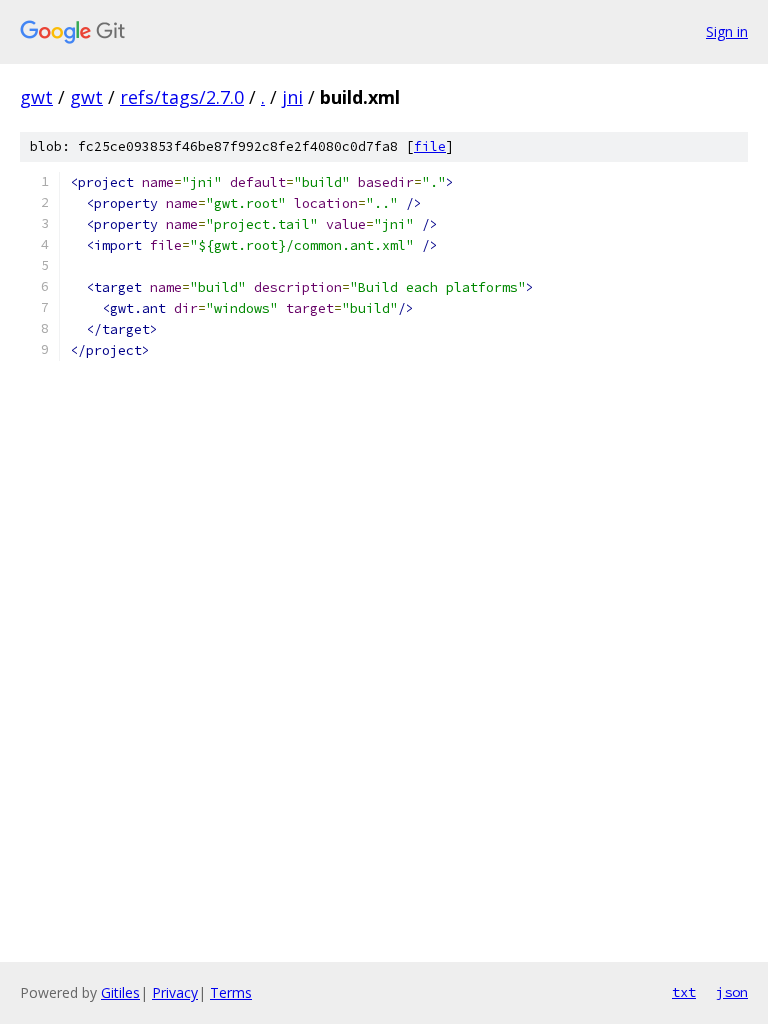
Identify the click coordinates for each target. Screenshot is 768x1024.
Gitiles (120, 992)
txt (684, 992)
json (732, 992)
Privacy (175, 992)
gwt (36, 97)
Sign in (727, 31)
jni (292, 97)
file (430, 146)
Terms (231, 992)
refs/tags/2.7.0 (182, 97)
